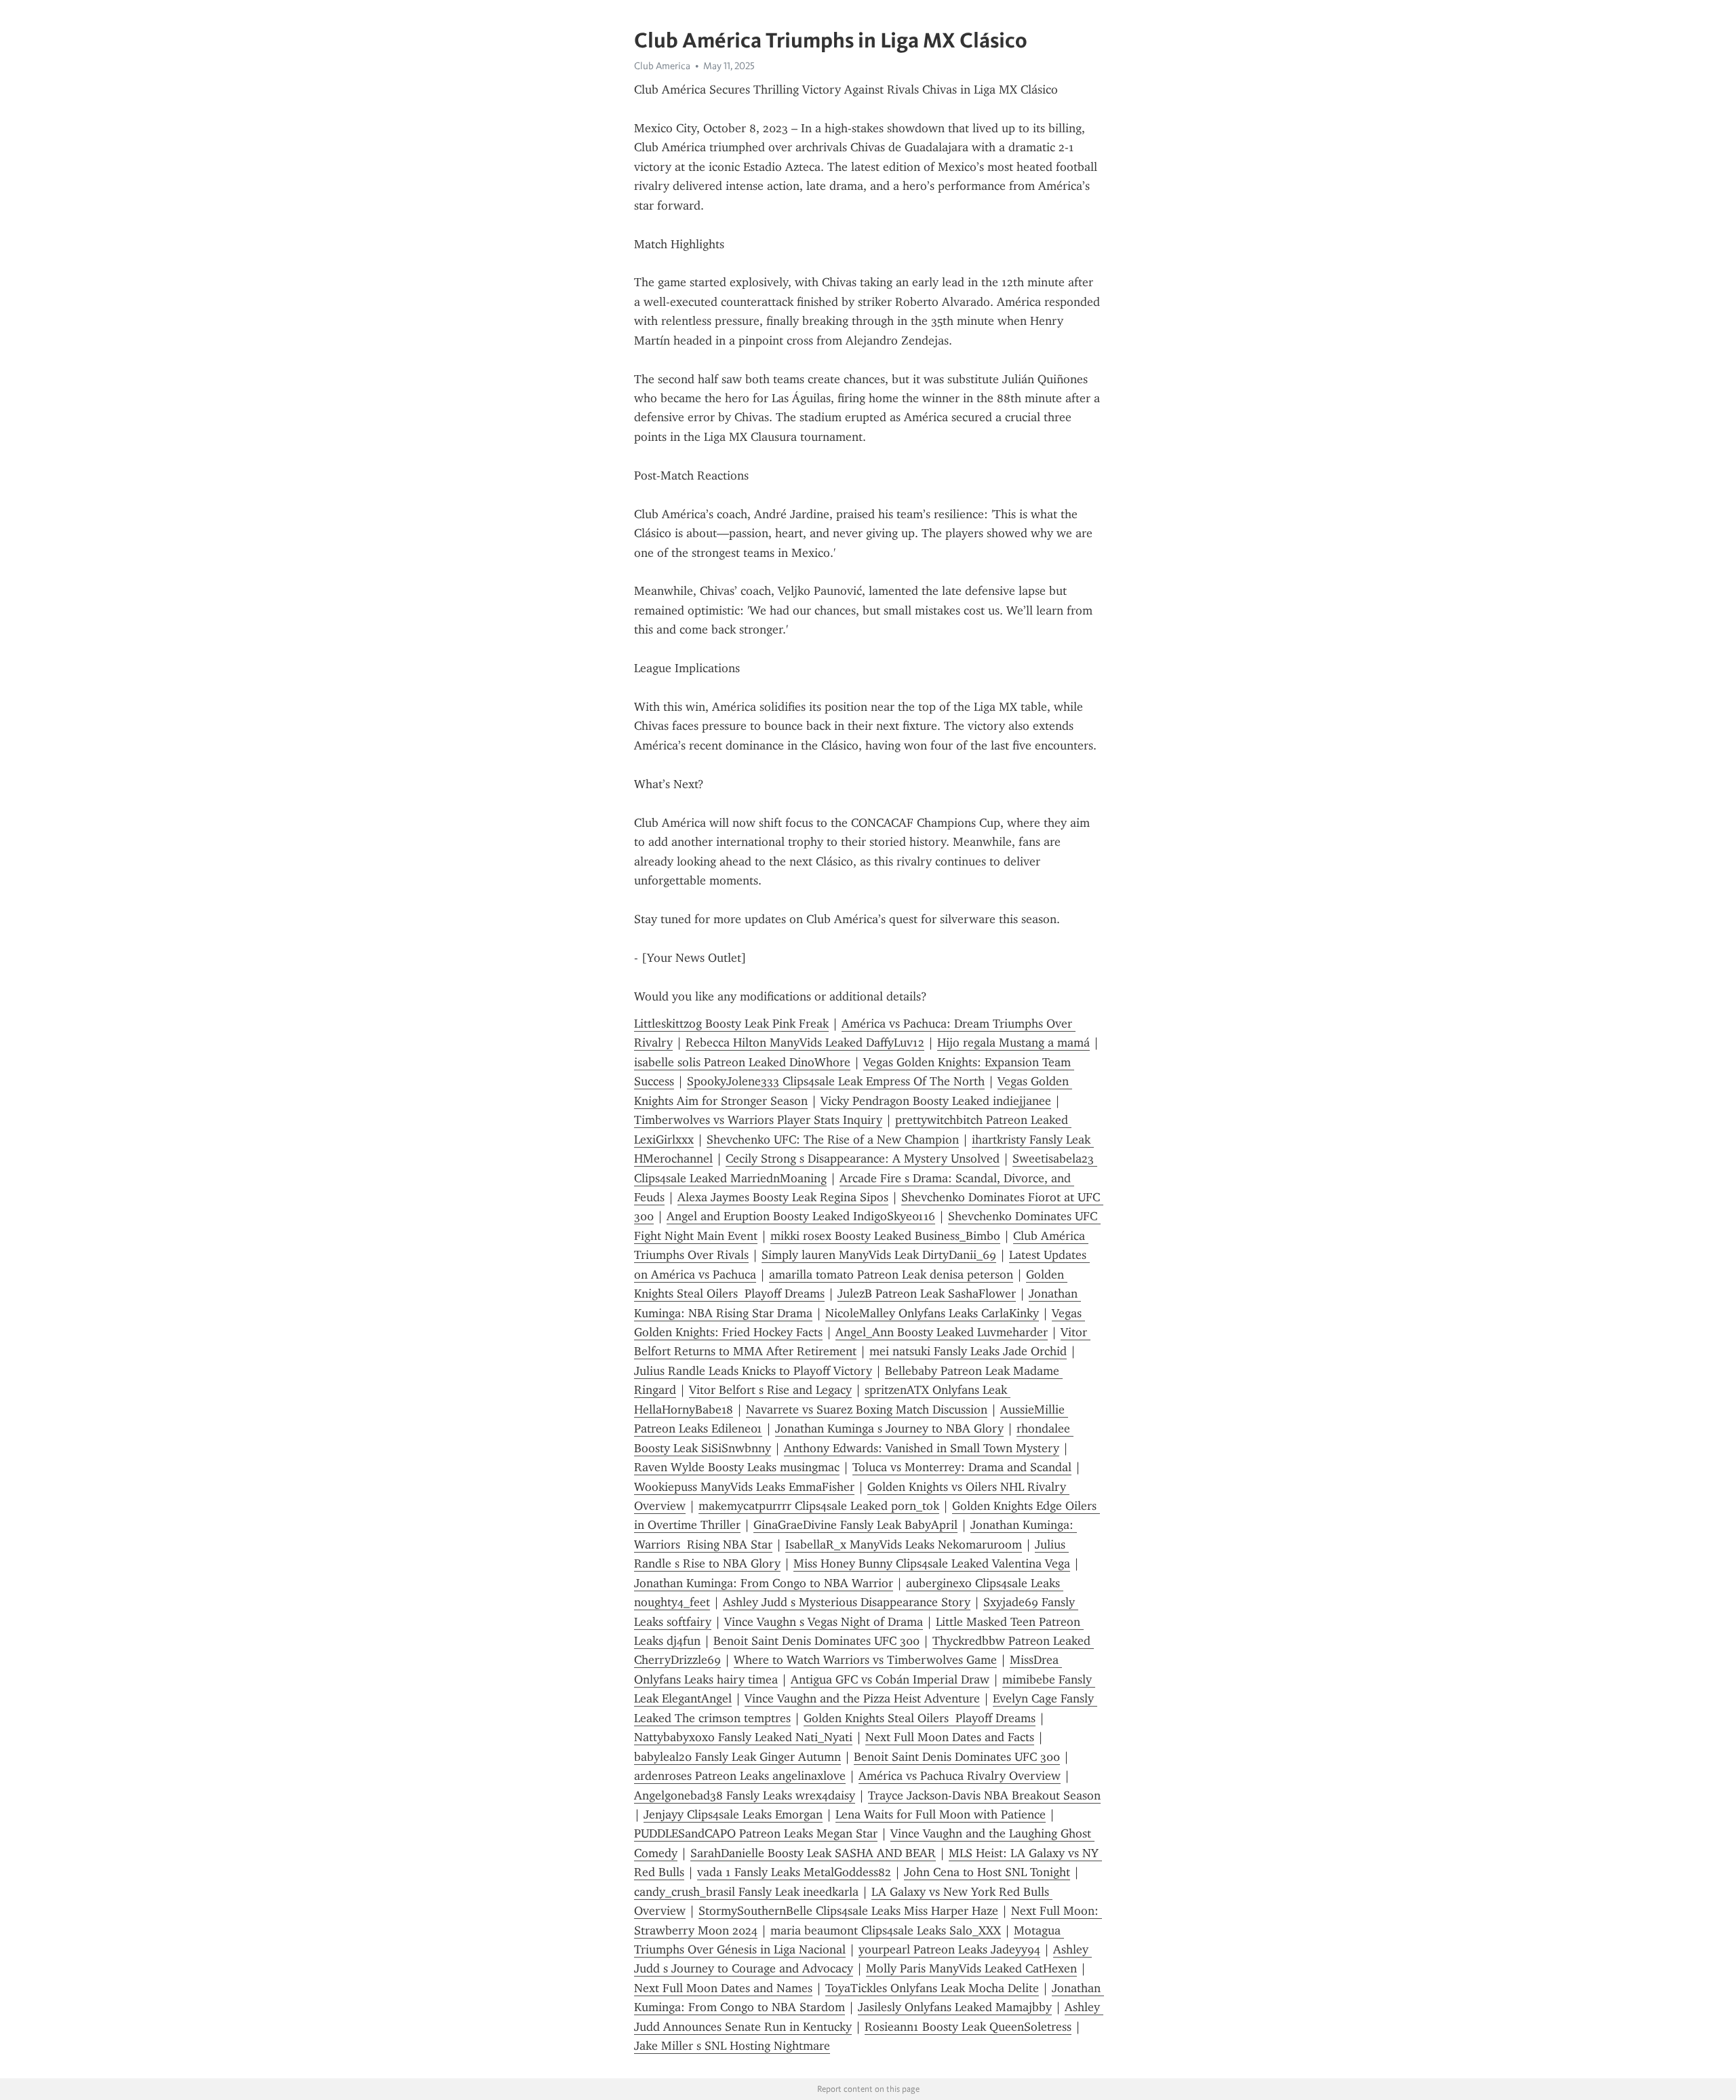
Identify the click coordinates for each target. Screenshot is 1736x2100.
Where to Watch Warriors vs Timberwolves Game (865, 1660)
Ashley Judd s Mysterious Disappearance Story (847, 1602)
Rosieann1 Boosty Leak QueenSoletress (968, 2027)
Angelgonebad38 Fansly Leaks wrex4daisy (745, 1795)
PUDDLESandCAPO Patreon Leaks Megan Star (756, 1833)
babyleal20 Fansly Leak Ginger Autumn (737, 1757)
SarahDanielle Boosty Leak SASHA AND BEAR (813, 1853)
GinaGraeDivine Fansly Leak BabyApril (855, 1525)
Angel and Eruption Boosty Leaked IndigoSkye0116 (801, 1216)
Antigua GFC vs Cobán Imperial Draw (890, 1679)
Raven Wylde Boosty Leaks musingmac (737, 1467)
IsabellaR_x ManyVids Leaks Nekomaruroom (904, 1544)
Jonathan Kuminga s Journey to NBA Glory (889, 1428)
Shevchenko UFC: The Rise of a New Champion (833, 1140)
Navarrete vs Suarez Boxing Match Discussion (867, 1409)
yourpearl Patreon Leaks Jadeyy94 (949, 1949)
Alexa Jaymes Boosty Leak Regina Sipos (783, 1197)
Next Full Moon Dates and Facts (950, 1737)
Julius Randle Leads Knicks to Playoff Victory (753, 1371)
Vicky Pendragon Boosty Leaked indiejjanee (936, 1101)
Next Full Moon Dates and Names (723, 1988)
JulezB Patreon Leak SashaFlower (927, 1294)
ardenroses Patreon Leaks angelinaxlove (740, 1776)
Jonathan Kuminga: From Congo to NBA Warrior (764, 1583)
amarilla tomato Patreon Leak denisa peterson (891, 1275)
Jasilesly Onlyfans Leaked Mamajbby (955, 2007)
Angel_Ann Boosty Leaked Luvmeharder (942, 1332)
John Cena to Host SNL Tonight (987, 1872)
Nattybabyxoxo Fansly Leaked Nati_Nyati (743, 1737)
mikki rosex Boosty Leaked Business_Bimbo (885, 1236)
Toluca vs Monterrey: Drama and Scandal (962, 1467)
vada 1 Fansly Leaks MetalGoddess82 (794, 1872)
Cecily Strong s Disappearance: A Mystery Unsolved (863, 1159)
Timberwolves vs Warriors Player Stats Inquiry (758, 1120)
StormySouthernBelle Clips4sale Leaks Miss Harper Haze (848, 1911)
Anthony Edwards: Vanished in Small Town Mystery (922, 1448)
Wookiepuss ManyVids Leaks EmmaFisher (744, 1487)
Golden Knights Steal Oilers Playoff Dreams (920, 1718)
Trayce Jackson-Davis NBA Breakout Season (984, 1795)
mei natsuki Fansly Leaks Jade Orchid (968, 1351)
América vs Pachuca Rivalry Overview (960, 1776)
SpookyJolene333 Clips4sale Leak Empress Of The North (836, 1081)
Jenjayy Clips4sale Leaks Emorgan (733, 1814)
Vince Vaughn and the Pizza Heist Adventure (862, 1698)
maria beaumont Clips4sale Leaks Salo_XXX (886, 1930)
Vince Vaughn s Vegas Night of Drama (824, 1622)
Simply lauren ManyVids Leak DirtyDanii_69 (879, 1255)
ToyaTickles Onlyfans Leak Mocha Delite (932, 1988)
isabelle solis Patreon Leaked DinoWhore (742, 1062)
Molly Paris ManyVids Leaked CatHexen (971, 1968)
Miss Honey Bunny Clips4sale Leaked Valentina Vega (932, 1563)
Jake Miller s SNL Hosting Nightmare (732, 2046)
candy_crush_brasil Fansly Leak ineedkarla (746, 1892)
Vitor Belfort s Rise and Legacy (770, 1390)
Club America (662, 66)
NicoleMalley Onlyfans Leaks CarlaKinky (932, 1313)
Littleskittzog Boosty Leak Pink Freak (731, 1024)
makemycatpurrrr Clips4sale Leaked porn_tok (819, 1506)
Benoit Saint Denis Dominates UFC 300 (816, 1641)
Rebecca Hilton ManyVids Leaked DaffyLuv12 (805, 1043)
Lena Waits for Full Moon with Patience (941, 1814)
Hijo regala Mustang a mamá (1013, 1043)
